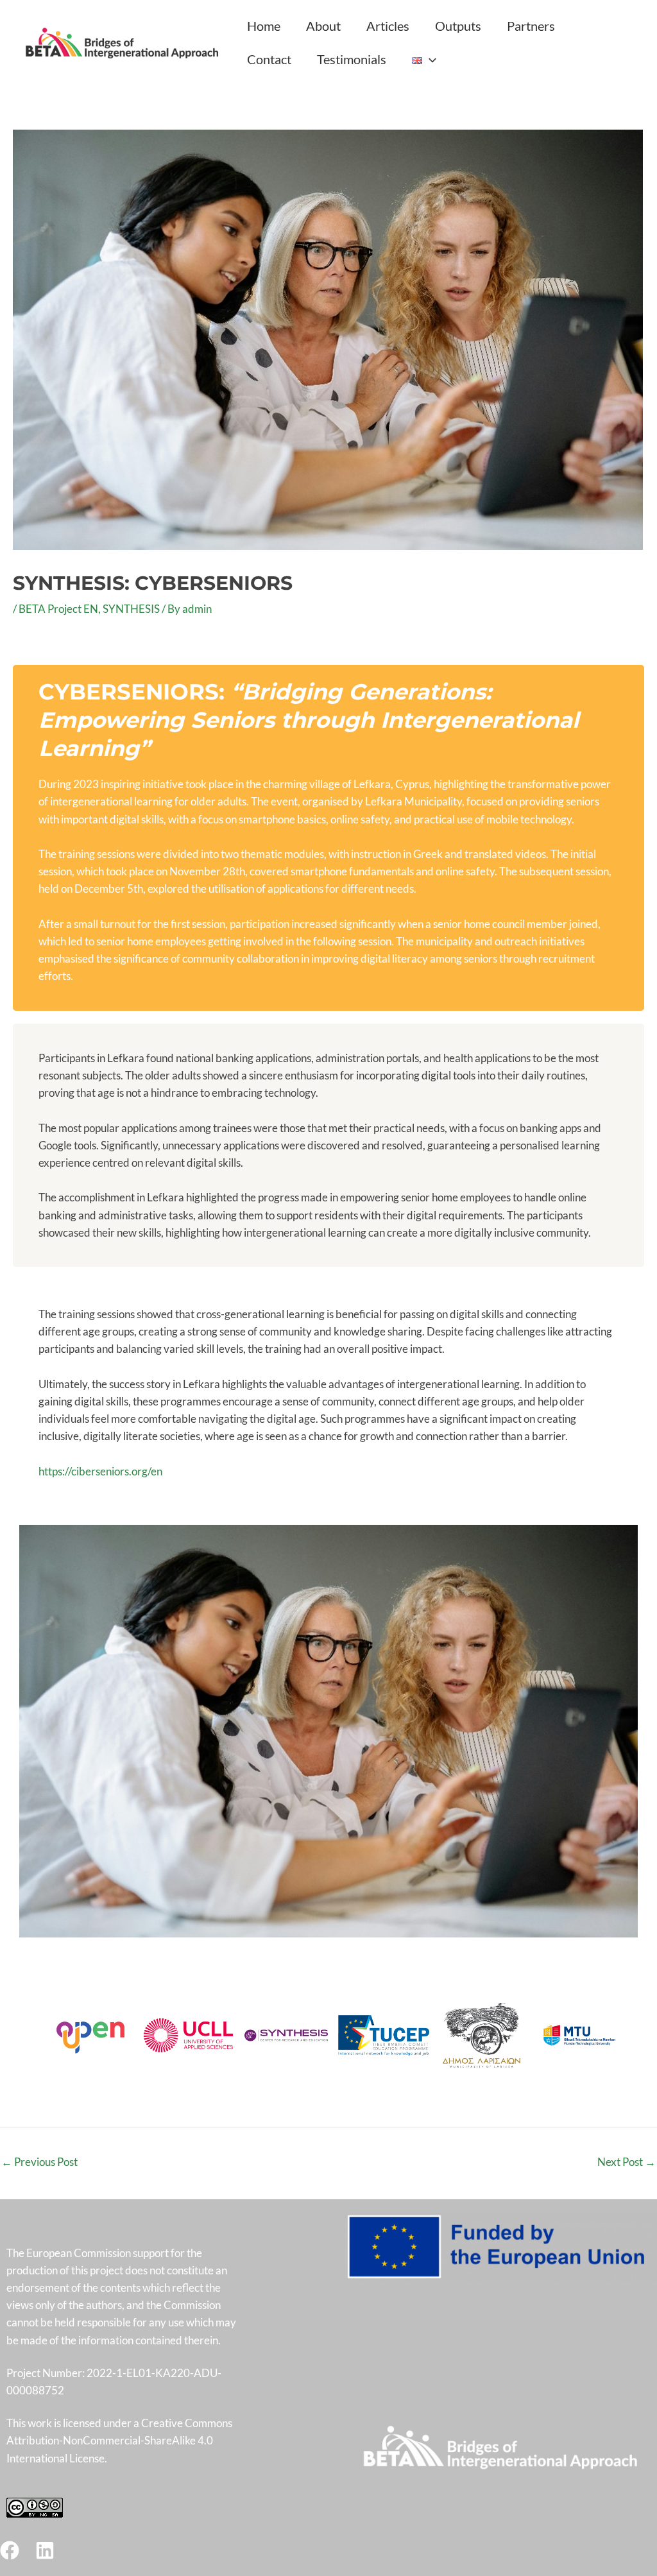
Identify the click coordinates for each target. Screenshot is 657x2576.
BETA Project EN (58, 609)
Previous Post (39, 2162)
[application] (429, 59)
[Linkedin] (45, 2550)
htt (45, 1471)
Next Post (627, 2162)
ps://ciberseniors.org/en (107, 1471)
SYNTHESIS (131, 609)
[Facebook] (10, 2550)
